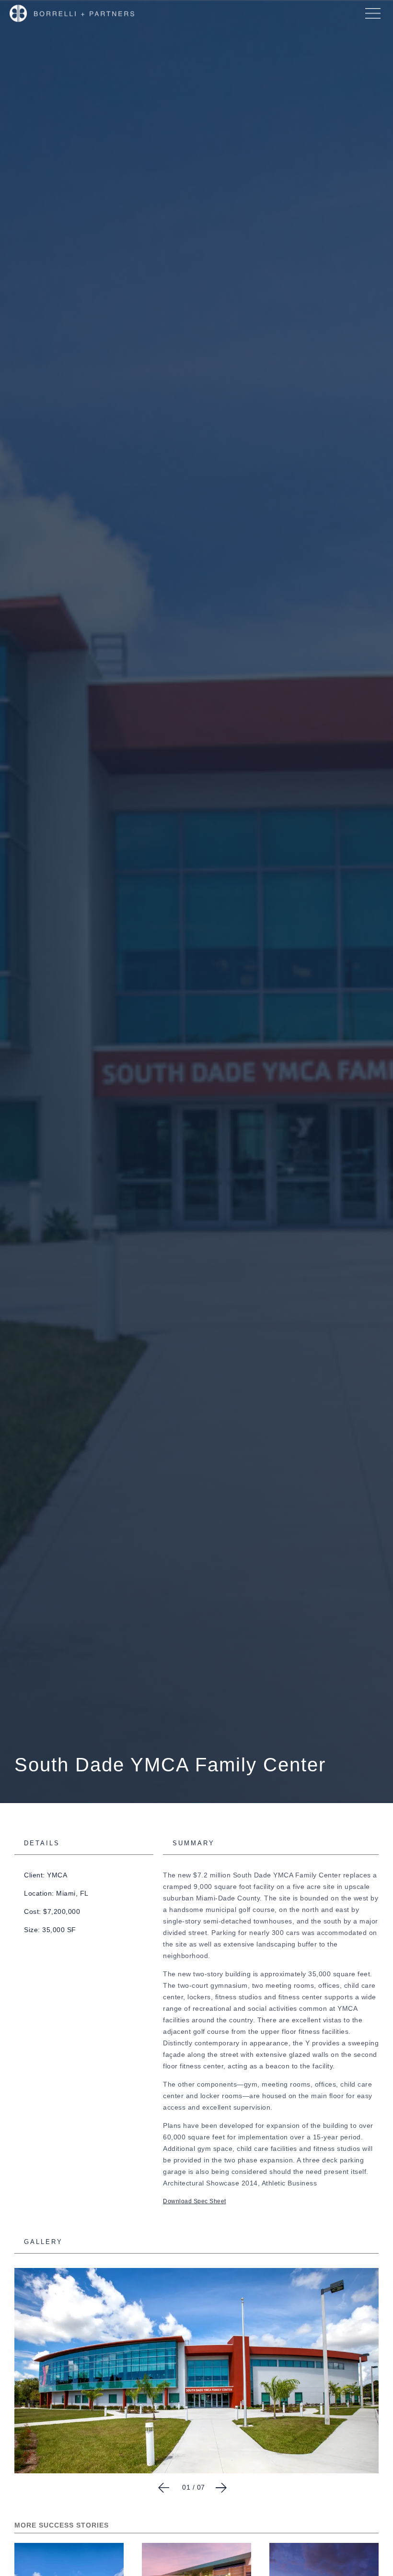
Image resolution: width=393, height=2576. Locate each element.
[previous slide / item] (164, 2488)
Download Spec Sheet (195, 2201)
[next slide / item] (221, 2488)
